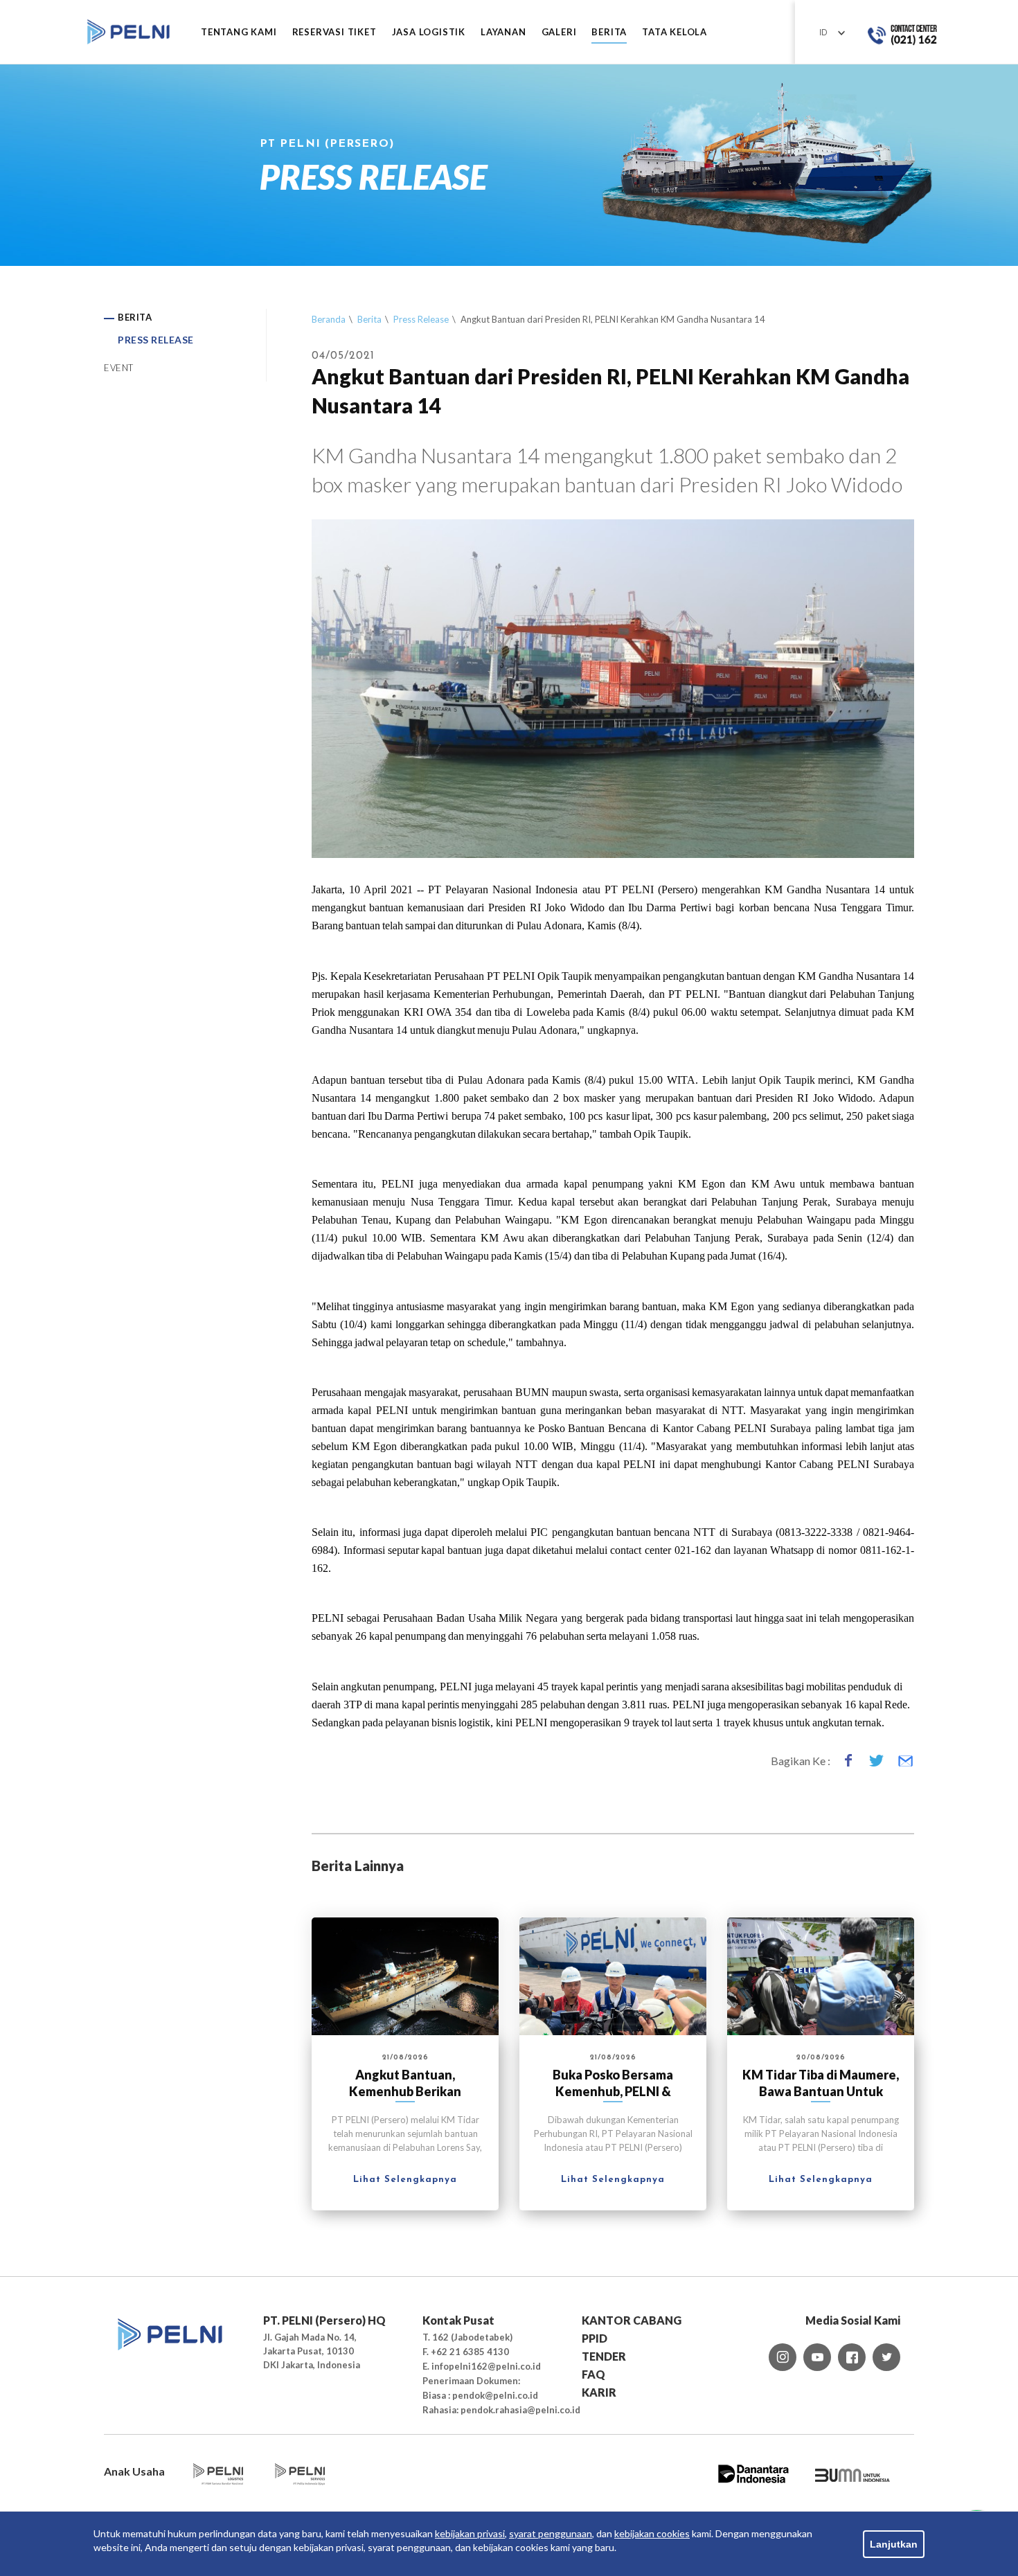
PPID (595, 2338)
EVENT (119, 368)
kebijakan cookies (652, 2533)
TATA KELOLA (675, 32)
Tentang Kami (239, 32)
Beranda (329, 319)
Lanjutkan (894, 2544)
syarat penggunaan (551, 2533)
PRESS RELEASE (156, 340)
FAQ (593, 2374)
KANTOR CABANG (632, 2320)
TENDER (604, 2356)
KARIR (599, 2392)
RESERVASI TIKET (334, 32)
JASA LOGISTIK (429, 32)
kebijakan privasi (470, 2533)
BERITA (609, 32)
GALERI (559, 32)
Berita (369, 319)
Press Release (421, 319)
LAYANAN (503, 32)
